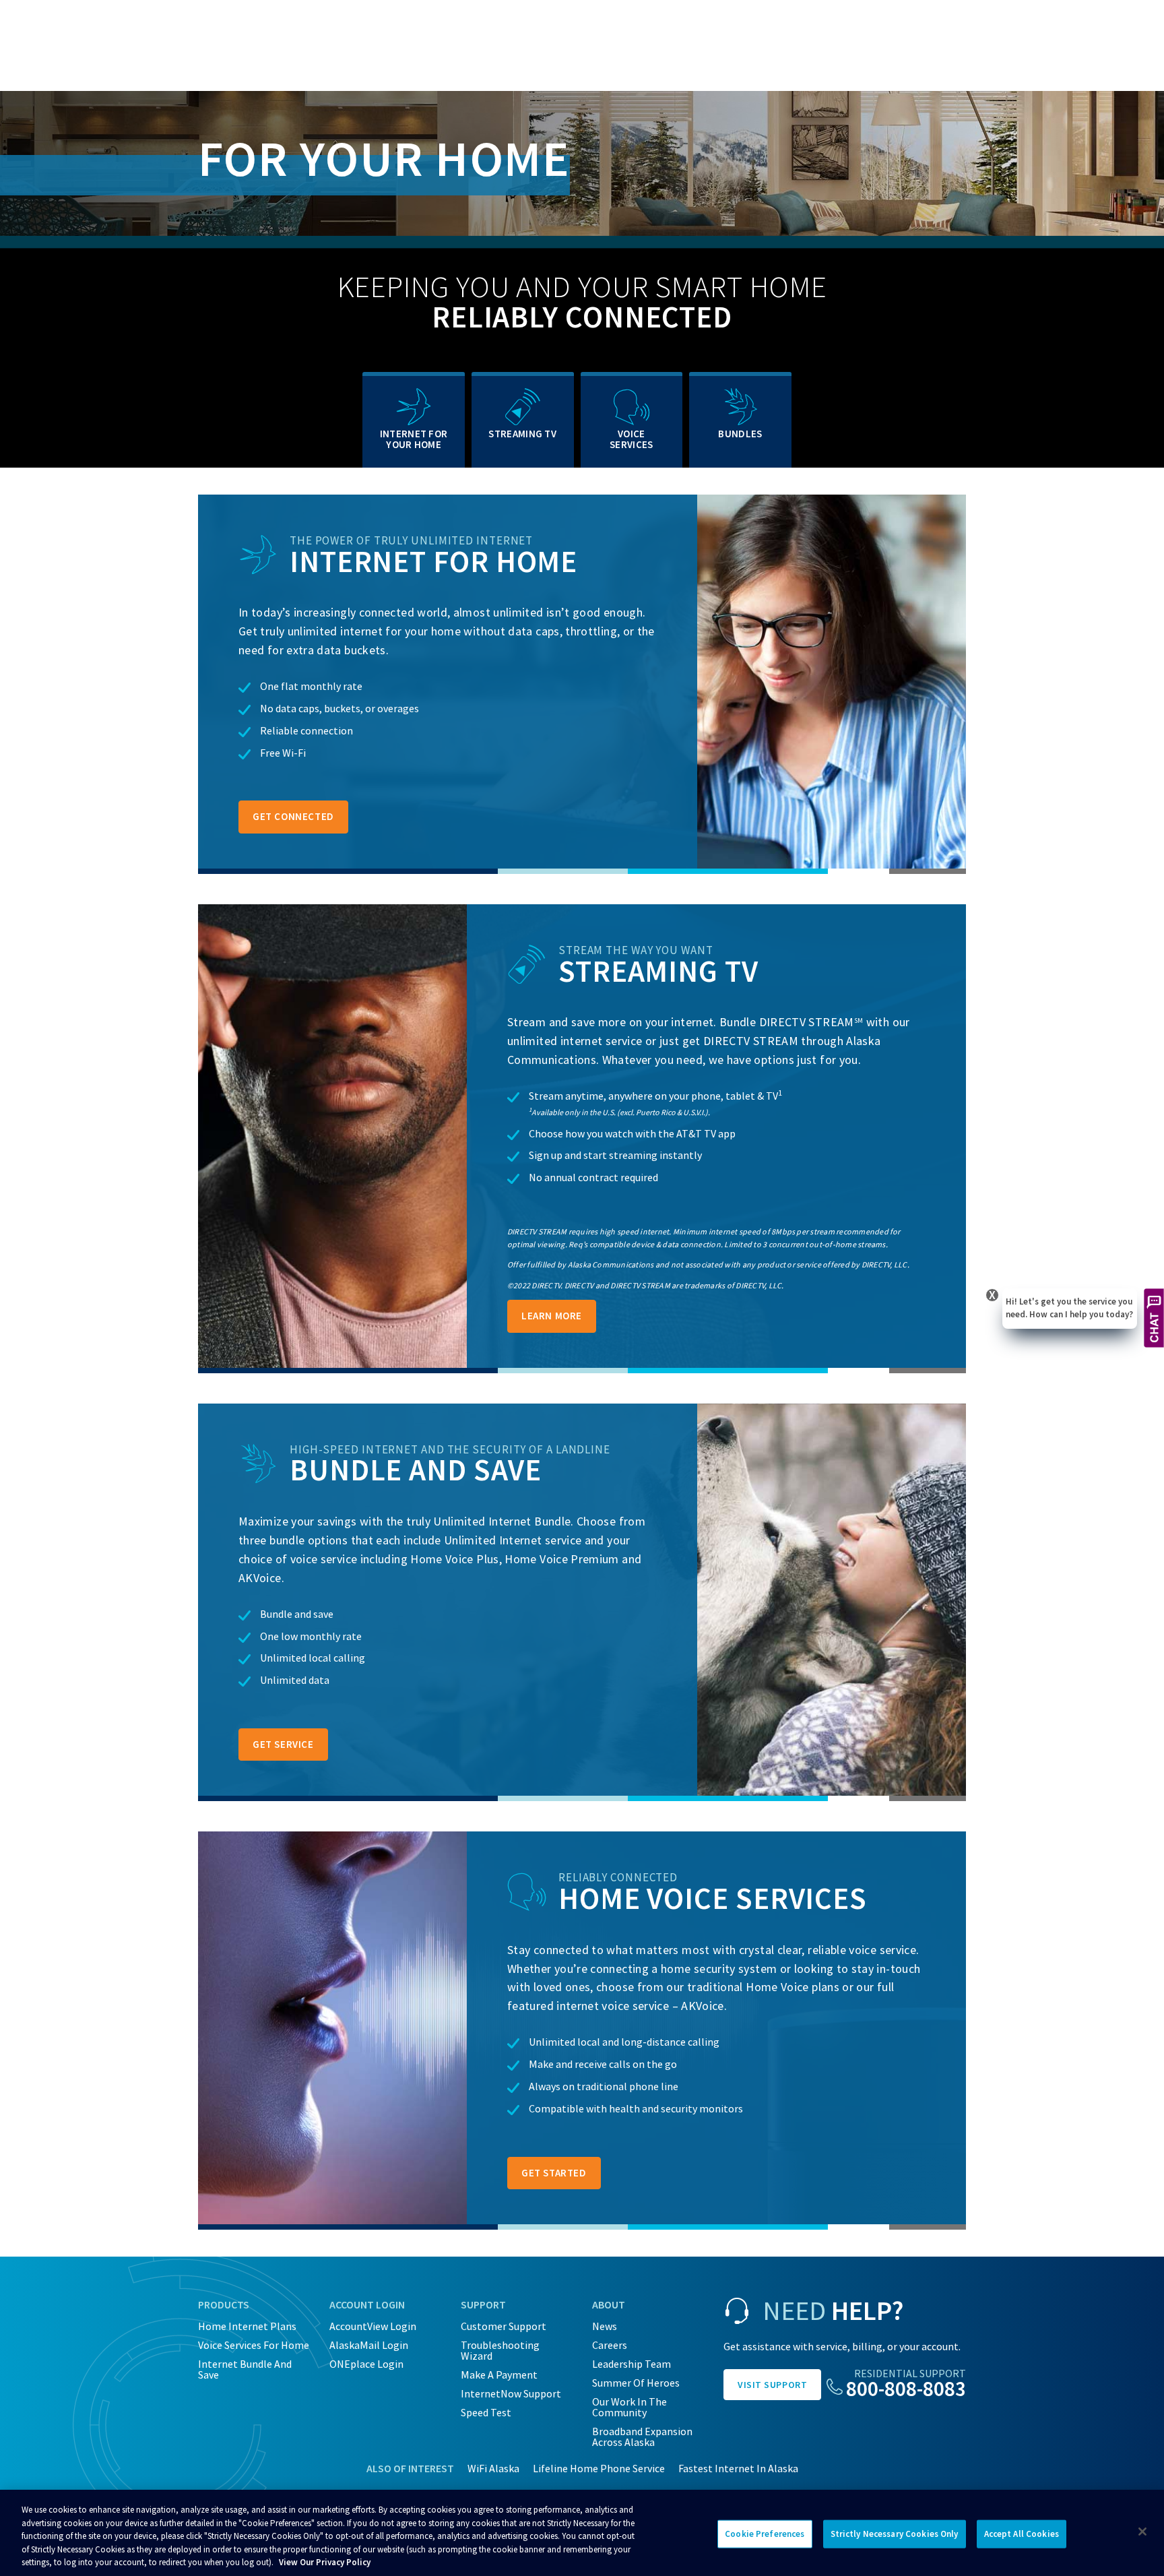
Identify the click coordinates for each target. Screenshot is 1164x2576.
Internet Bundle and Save (245, 2369)
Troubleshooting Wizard (500, 2350)
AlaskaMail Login (369, 2345)
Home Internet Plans (247, 2326)
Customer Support (504, 2326)
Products (224, 2304)
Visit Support (772, 2385)
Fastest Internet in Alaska (738, 2468)
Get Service (283, 1744)
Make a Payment (499, 2375)
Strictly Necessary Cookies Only (895, 2534)
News (605, 2326)
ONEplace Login (366, 2364)
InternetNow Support (511, 2393)
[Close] (1142, 2532)
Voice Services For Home (254, 2345)
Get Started (554, 2173)
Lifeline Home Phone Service (599, 2468)
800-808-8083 (906, 2388)
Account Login (367, 2304)
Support (483, 2304)
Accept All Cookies (1022, 2534)
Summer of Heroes (636, 2383)
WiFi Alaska (493, 2468)
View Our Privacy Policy (325, 2562)
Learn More (552, 1316)
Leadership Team (632, 2364)
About (609, 2304)
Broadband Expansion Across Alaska (642, 2437)
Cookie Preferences (765, 2534)
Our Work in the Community (629, 2407)
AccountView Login (373, 2326)
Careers (610, 2345)
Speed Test (486, 2412)
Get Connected (293, 816)
